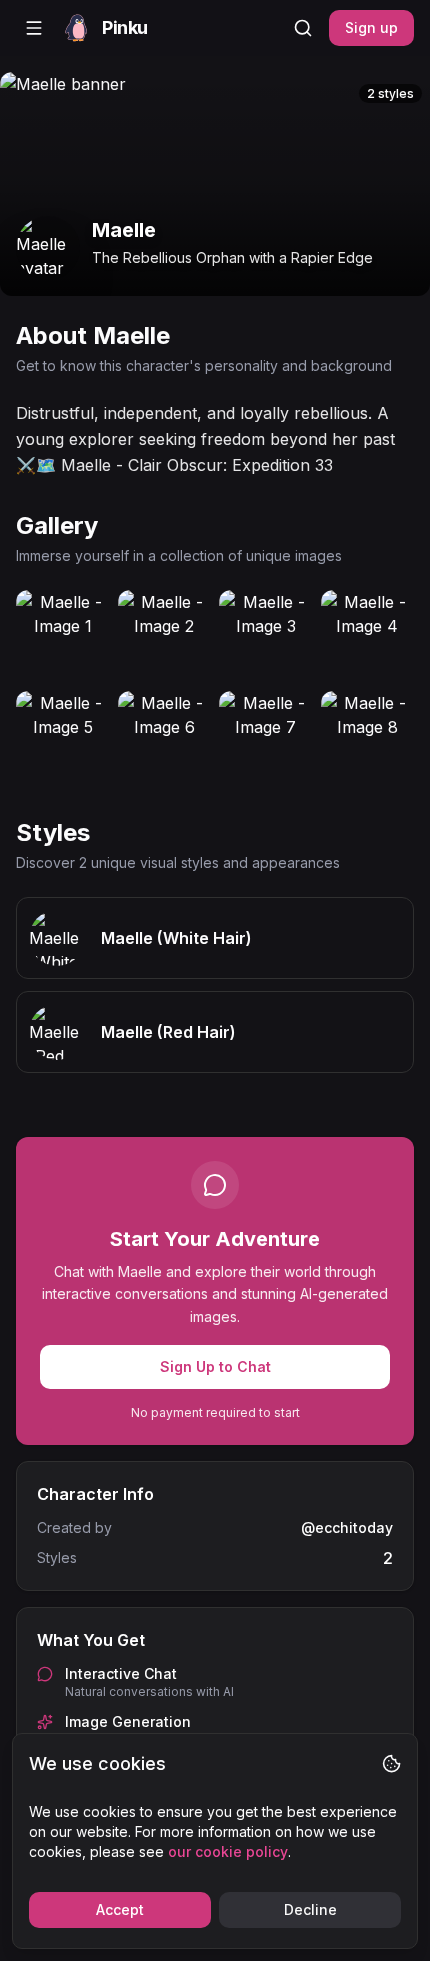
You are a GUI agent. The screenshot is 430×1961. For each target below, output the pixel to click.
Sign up (371, 27)
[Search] (303, 28)
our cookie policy (228, 1851)
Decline (310, 1909)
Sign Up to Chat (215, 1366)
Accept (120, 1909)
